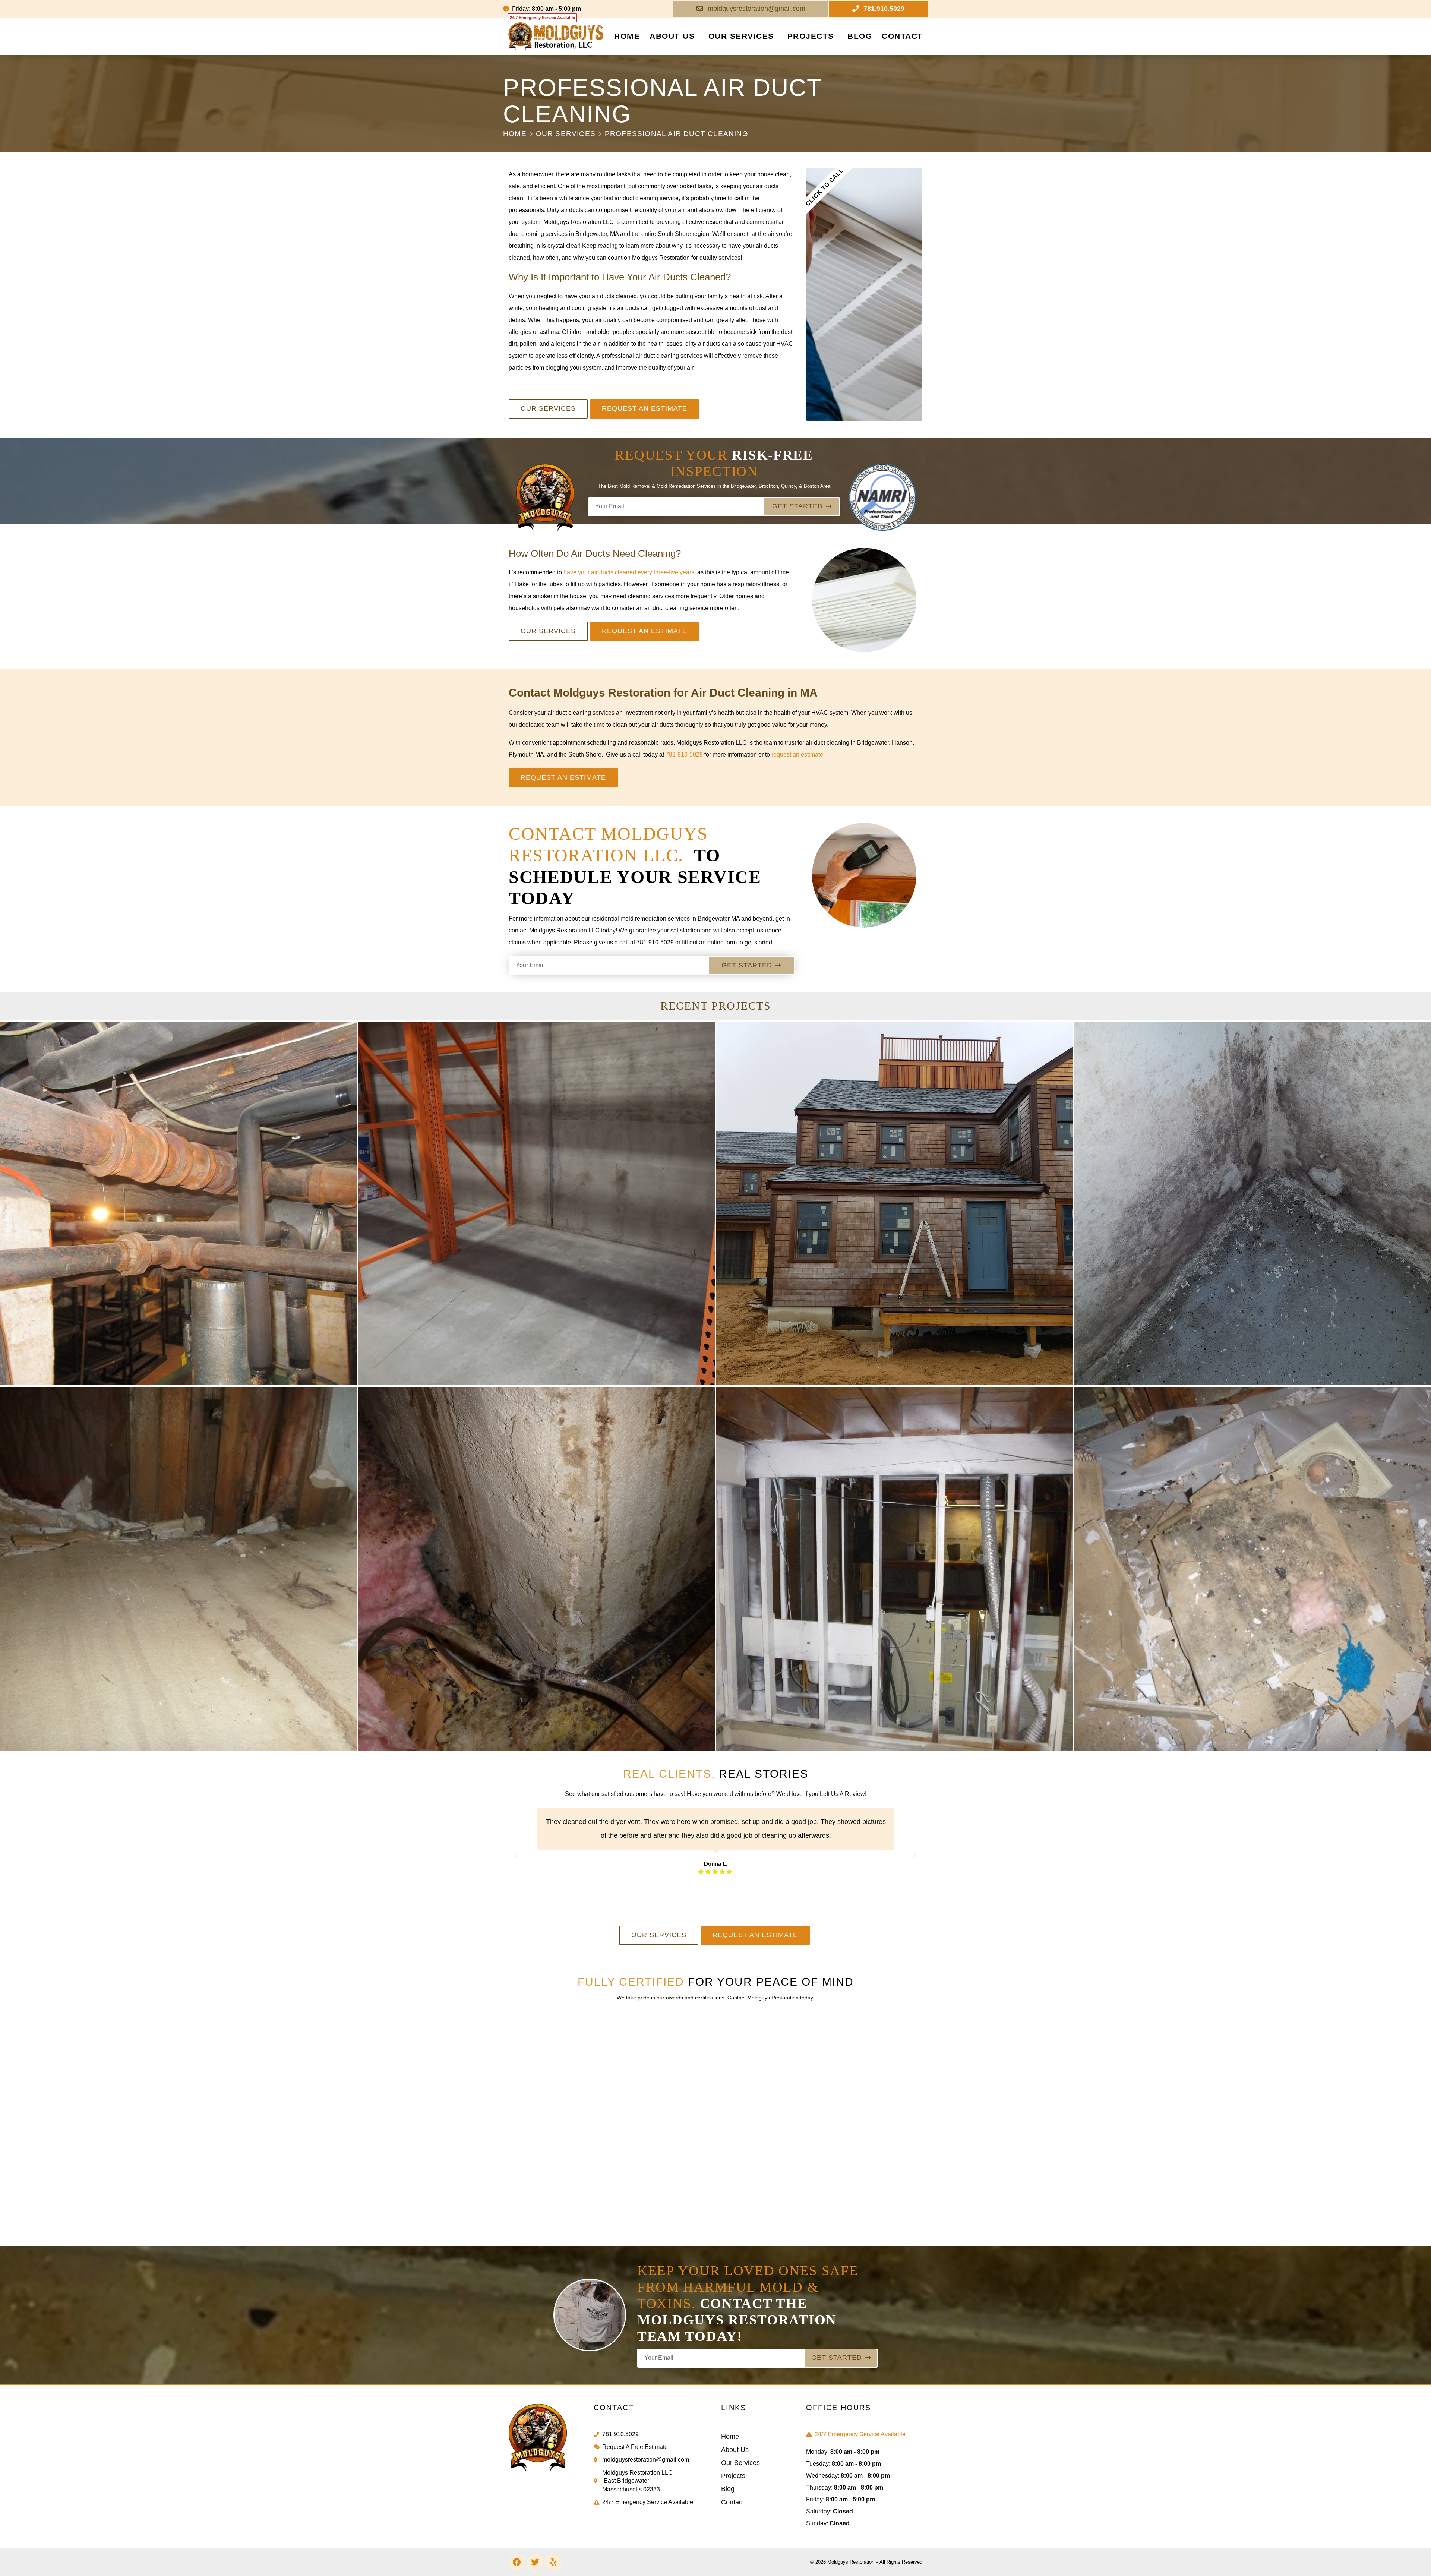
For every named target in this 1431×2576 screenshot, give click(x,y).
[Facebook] (517, 2562)
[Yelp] (553, 2562)
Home (627, 36)
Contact (902, 36)
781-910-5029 (685, 755)
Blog (860, 36)
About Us (672, 36)
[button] (516, 1856)
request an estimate (797, 755)
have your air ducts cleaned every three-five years (628, 572)
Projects (811, 36)
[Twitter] (535, 2562)
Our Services (741, 36)
